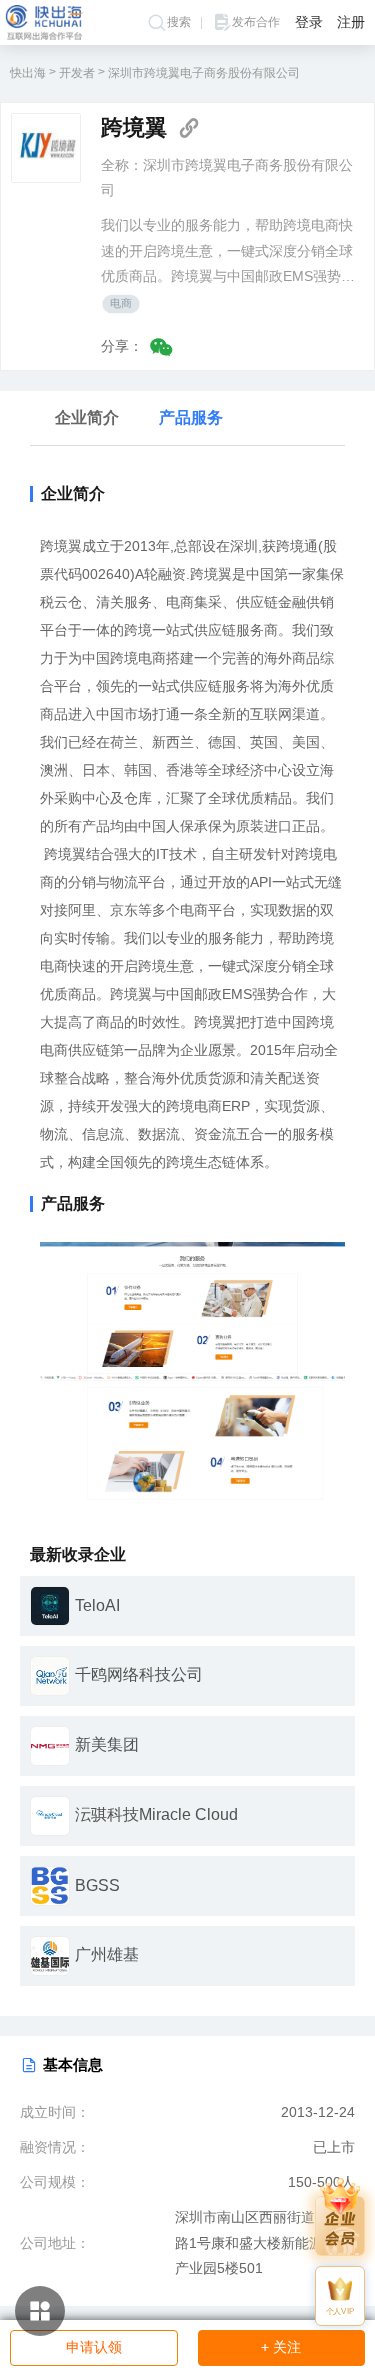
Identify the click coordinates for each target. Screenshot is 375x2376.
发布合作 (256, 22)
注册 (351, 22)
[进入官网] (189, 128)
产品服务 (191, 417)
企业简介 (87, 417)
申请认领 (94, 2347)
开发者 (77, 73)
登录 (309, 22)
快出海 (28, 73)
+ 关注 (281, 2347)
